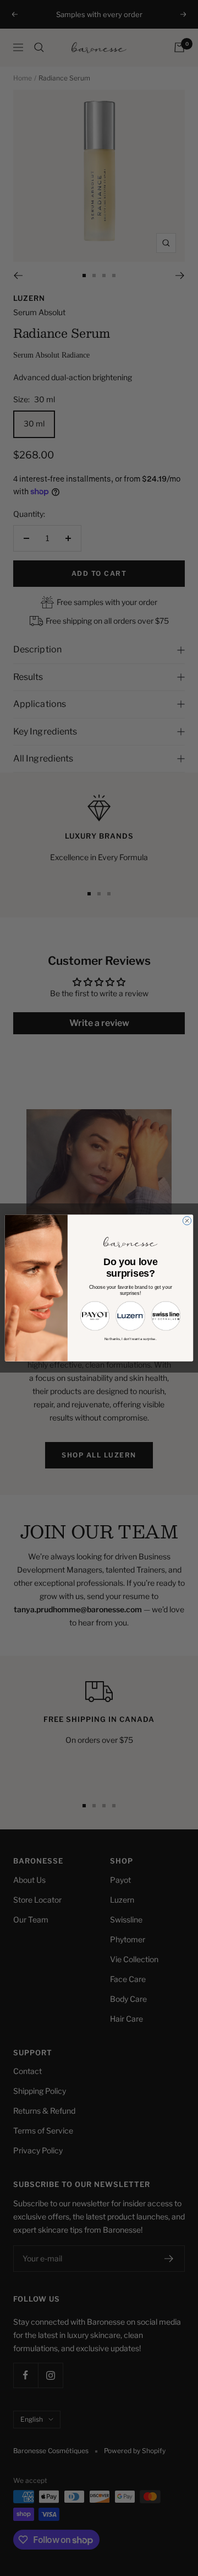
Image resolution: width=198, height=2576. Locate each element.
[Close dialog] (187, 1221)
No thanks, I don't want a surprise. (131, 1339)
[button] (95, 1316)
